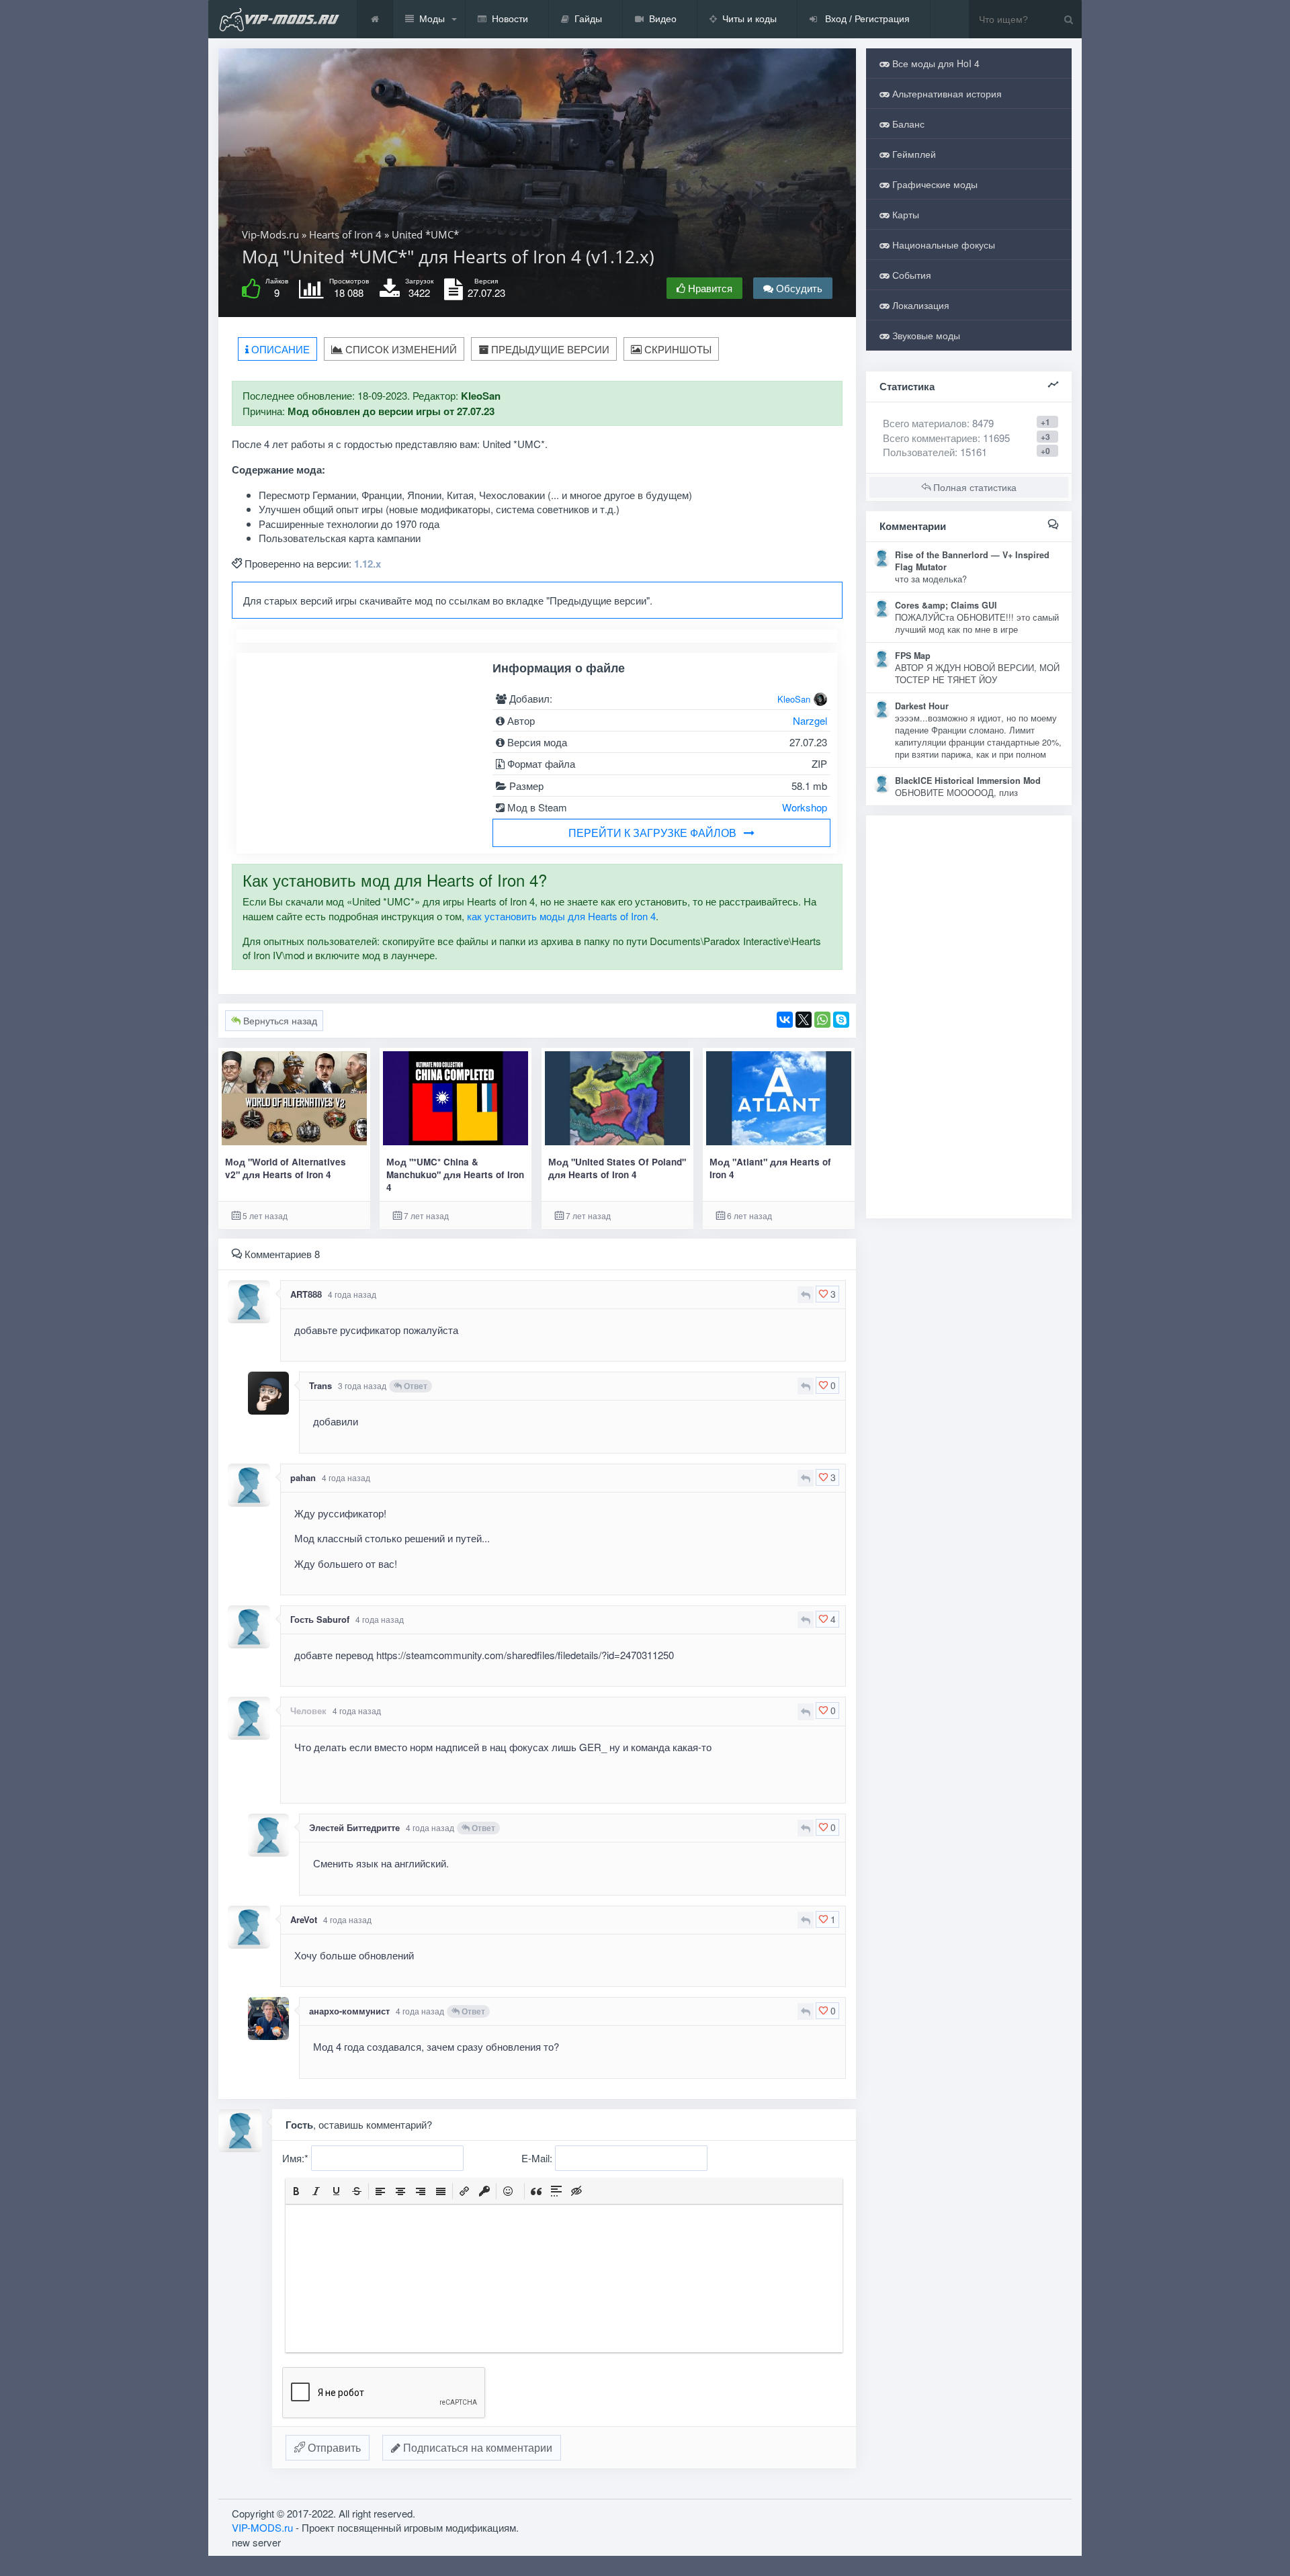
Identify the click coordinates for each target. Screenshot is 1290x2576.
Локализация (919, 305)
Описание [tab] (279, 349)
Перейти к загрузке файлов (652, 833)
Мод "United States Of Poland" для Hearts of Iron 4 (617, 1168)
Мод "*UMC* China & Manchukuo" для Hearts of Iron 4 (455, 1175)
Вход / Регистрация (866, 19)
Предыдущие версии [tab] (549, 349)
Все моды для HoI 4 (935, 63)
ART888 (306, 1294)
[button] (296, 2191)
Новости (510, 19)
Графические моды (934, 184)
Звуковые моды (925, 335)
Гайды (588, 19)
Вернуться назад (279, 1020)
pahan (303, 1477)
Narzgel (810, 720)
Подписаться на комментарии (476, 2447)
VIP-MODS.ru (262, 2527)
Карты (904, 214)
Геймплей (913, 154)
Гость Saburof (320, 1619)
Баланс (907, 124)
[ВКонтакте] (785, 1020)
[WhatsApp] (822, 1020)
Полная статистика (974, 487)
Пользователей (919, 452)
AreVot (304, 1919)
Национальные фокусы (942, 245)
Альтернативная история (946, 93)
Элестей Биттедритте (354, 1827)
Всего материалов (938, 423)
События (910, 275)
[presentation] (296, 2191)
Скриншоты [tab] (677, 349)
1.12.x (368, 564)
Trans (320, 1385)
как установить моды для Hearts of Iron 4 (561, 916)
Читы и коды (749, 19)
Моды (432, 19)
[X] (804, 1020)
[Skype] (841, 1020)
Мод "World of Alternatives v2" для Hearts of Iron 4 (286, 1168)
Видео (663, 19)
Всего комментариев (930, 438)
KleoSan (794, 699)
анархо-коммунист (349, 2011)
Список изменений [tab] (400, 349)
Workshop (805, 807)
